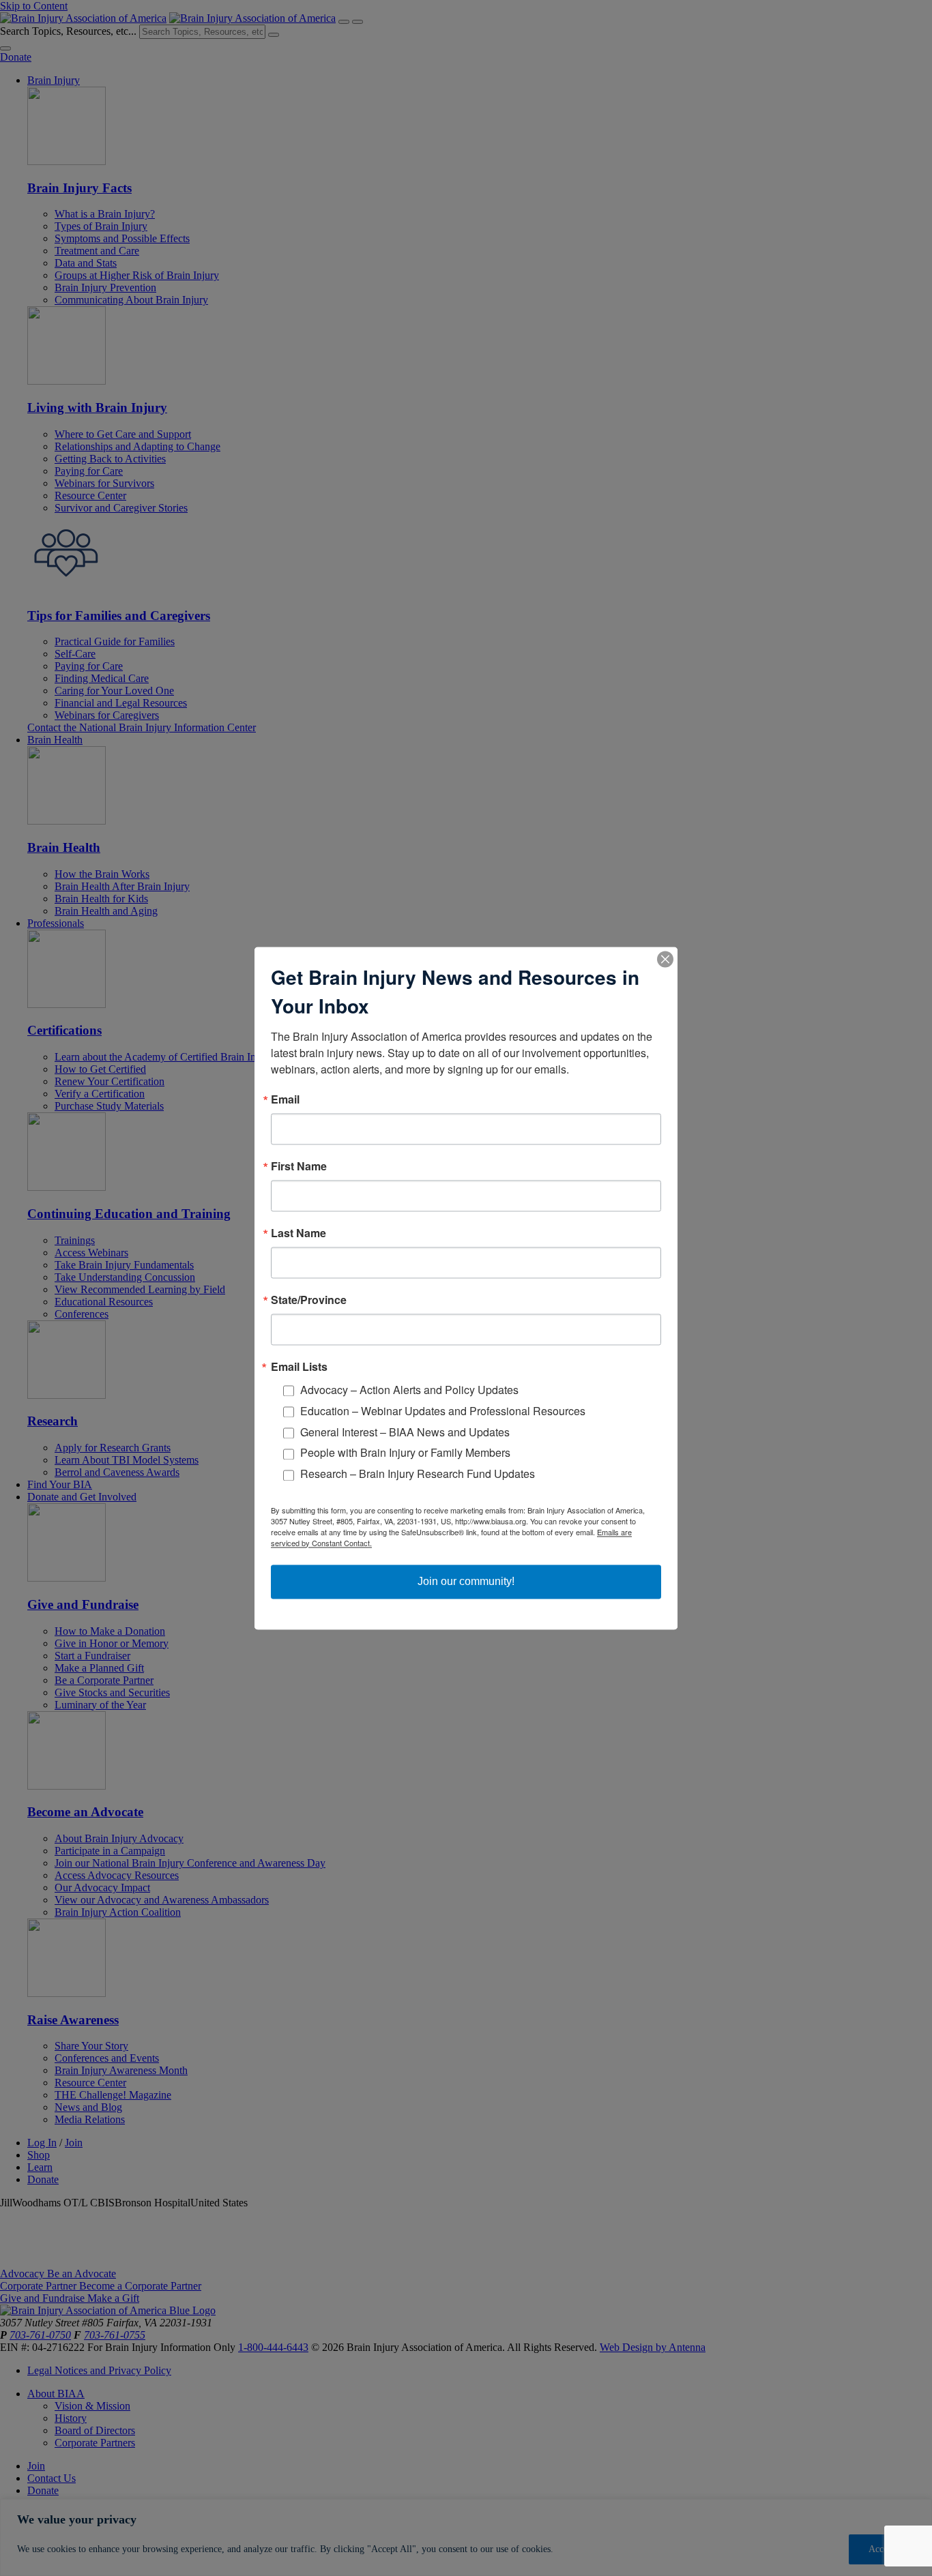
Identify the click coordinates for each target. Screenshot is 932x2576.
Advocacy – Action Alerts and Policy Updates (409, 1390)
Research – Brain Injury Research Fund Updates (418, 1474)
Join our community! (466, 1581)
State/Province (309, 1300)
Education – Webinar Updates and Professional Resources (443, 1411)
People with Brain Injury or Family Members (405, 1453)
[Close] (665, 959)
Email (285, 1099)
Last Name (298, 1233)
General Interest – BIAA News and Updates (405, 1432)
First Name (299, 1166)
